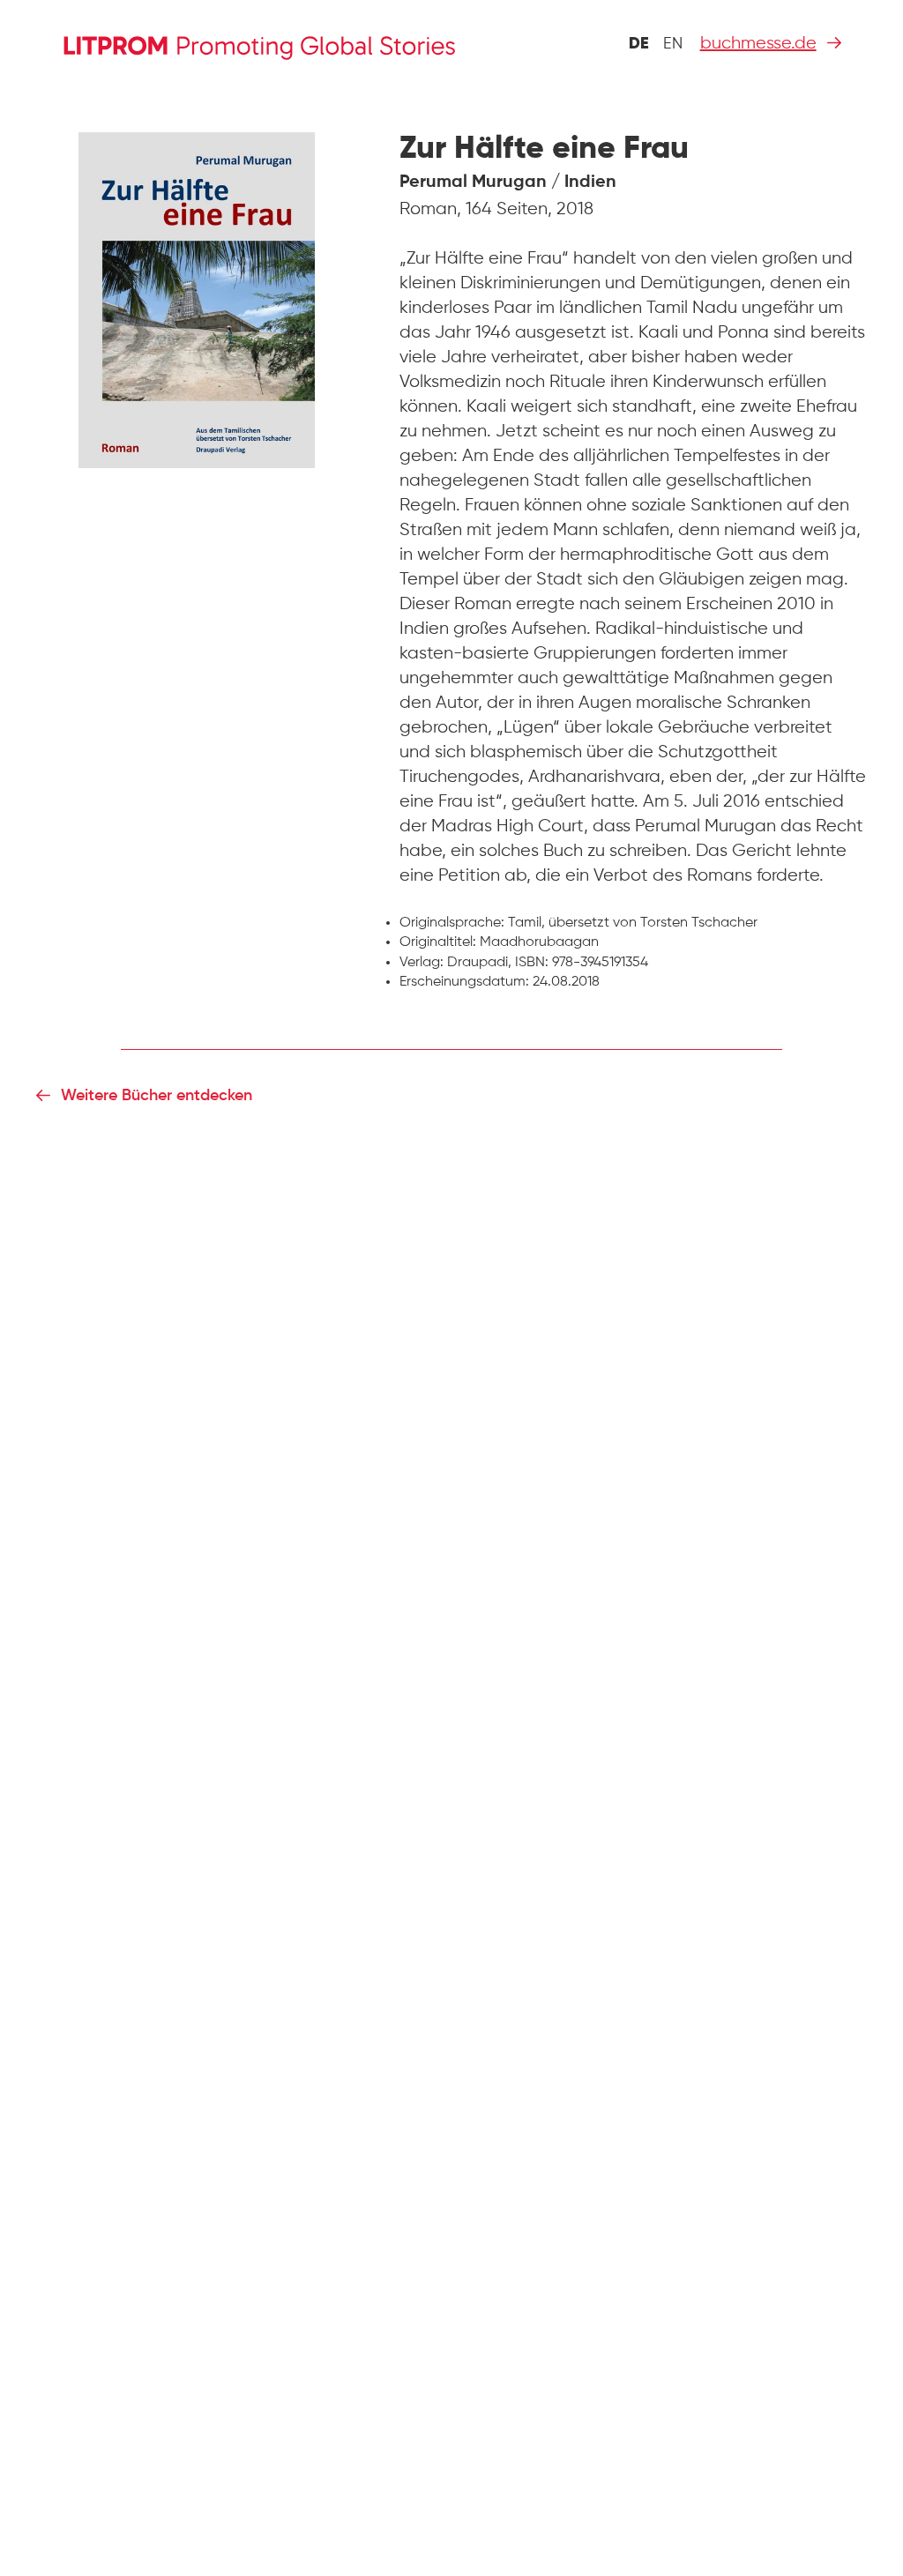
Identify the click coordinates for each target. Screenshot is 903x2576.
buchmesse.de (758, 44)
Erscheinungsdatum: (464, 982)
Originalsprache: (452, 923)
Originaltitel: (438, 942)
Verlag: (422, 963)
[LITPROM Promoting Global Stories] (287, 45)
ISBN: (532, 963)
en (673, 44)
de (639, 44)
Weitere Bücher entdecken (157, 1096)
